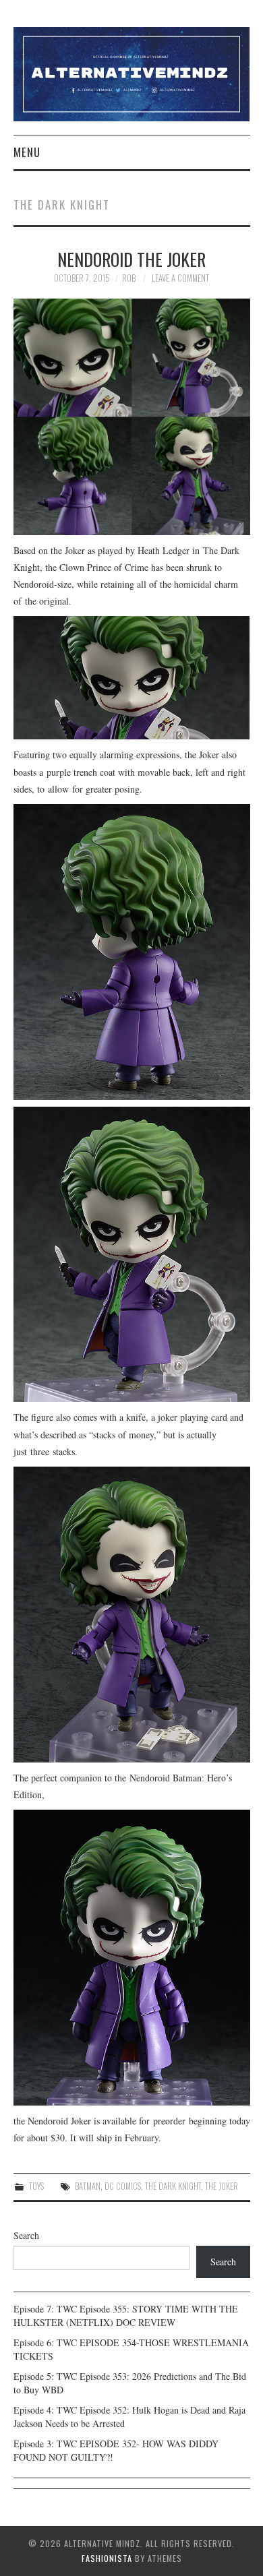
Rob (129, 278)
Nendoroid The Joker (131, 259)
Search (26, 2235)
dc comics (123, 2186)
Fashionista (107, 2558)
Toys (36, 2186)
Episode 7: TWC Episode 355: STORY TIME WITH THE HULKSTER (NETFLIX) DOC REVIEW (126, 2316)
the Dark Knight (173, 2186)
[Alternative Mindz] (132, 72)
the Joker (222, 2186)
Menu (27, 152)
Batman (88, 2186)
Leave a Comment (180, 278)
